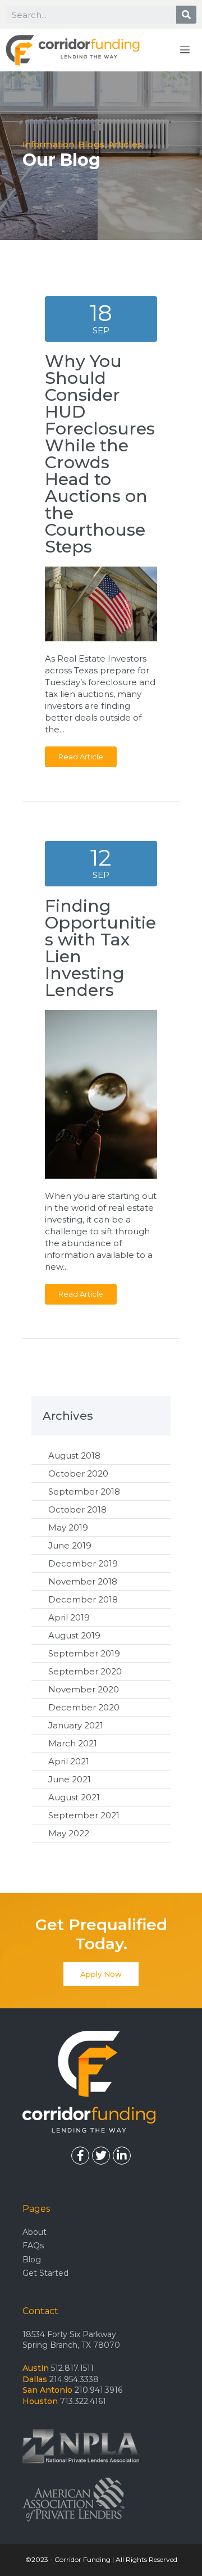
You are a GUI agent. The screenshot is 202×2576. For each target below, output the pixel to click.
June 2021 (70, 1779)
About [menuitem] (35, 2232)
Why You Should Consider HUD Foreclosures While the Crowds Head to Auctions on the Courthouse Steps (100, 454)
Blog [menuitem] (32, 2260)
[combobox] (91, 15)
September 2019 (84, 1653)
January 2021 (76, 1725)
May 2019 (68, 1527)
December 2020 (84, 1707)
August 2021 (74, 1797)
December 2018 (83, 1599)
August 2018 (74, 1455)
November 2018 (83, 1581)
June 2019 (70, 1545)
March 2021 (73, 1743)
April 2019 (69, 1617)
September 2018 (84, 1491)
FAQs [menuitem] (33, 2245)
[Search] (186, 15)
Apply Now (101, 1974)
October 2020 (78, 1473)
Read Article (81, 757)
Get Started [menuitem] (45, 2273)
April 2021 (69, 1761)
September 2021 (84, 1815)
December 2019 (83, 1563)
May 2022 (69, 1833)
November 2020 (84, 1689)
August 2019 (74, 1635)
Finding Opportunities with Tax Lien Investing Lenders (100, 948)
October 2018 (77, 1509)
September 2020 (85, 1671)
